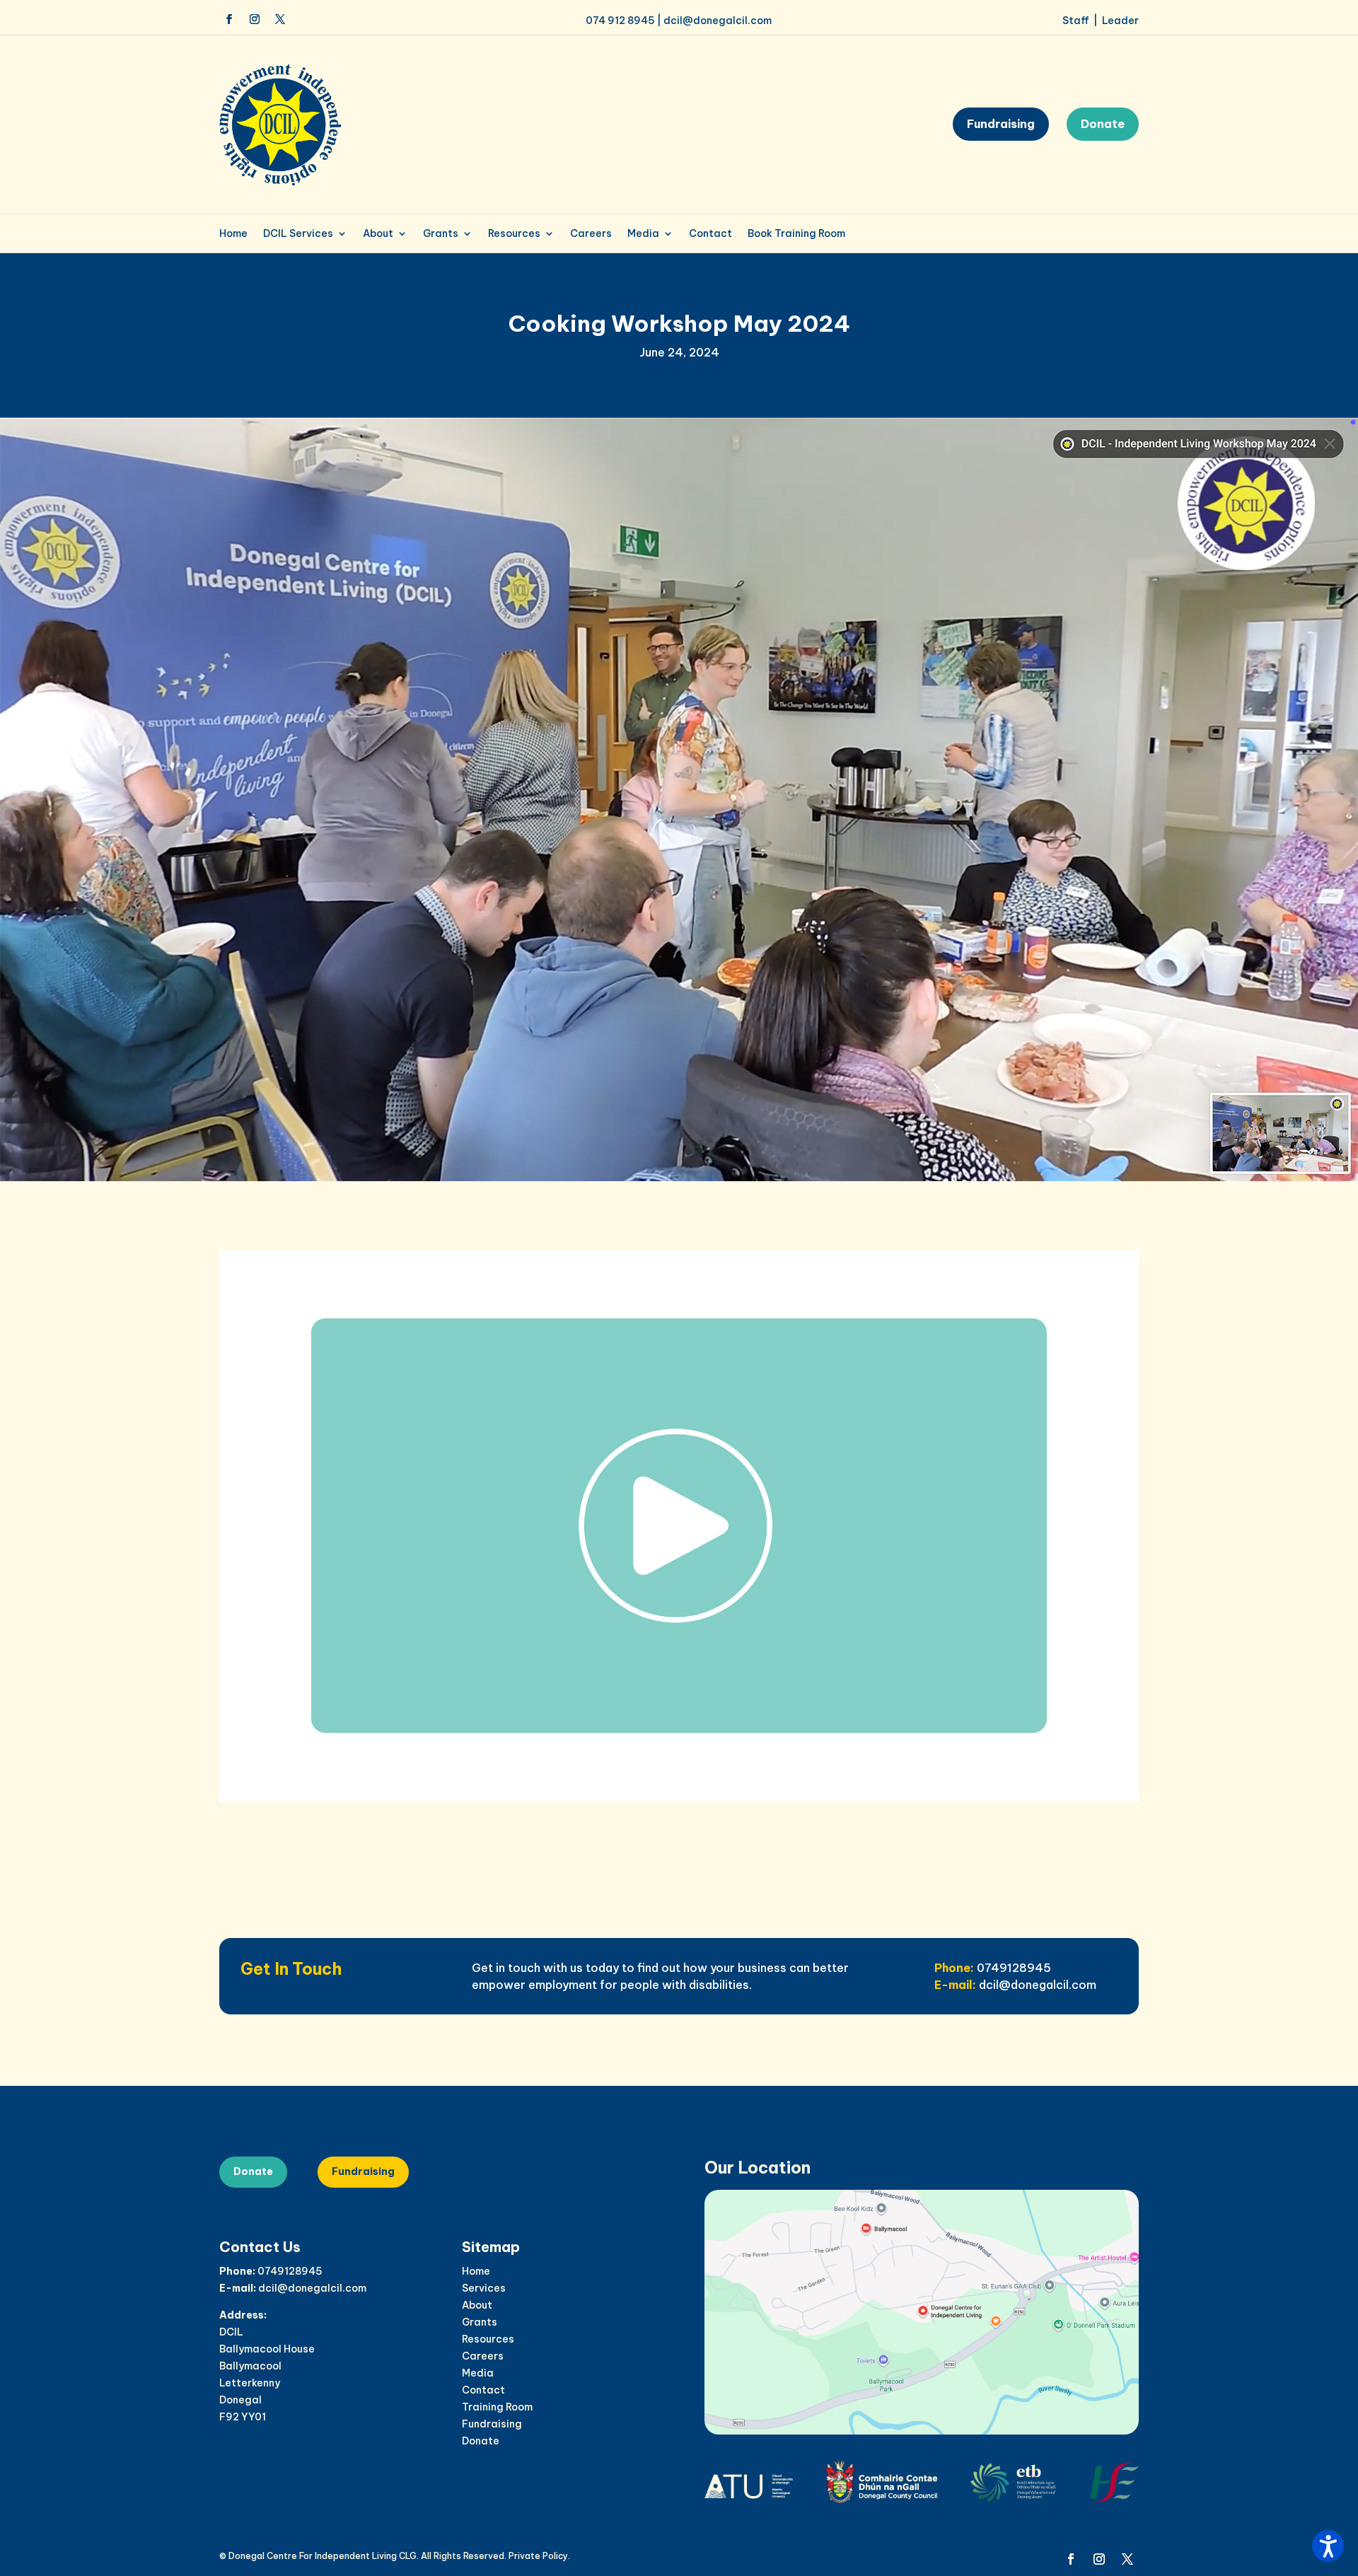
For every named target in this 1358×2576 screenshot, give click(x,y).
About (378, 234)
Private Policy (538, 2556)
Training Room (497, 2407)
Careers (591, 234)
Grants (441, 234)
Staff (1076, 21)
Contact (710, 234)
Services (484, 2288)
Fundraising (1001, 124)
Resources (514, 234)
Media (643, 234)
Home (233, 234)
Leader (1120, 21)
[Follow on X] (280, 19)
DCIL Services (298, 234)
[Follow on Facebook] (229, 19)
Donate (1103, 124)
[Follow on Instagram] (255, 19)
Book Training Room (796, 234)
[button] (1328, 2546)
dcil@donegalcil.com (718, 21)
